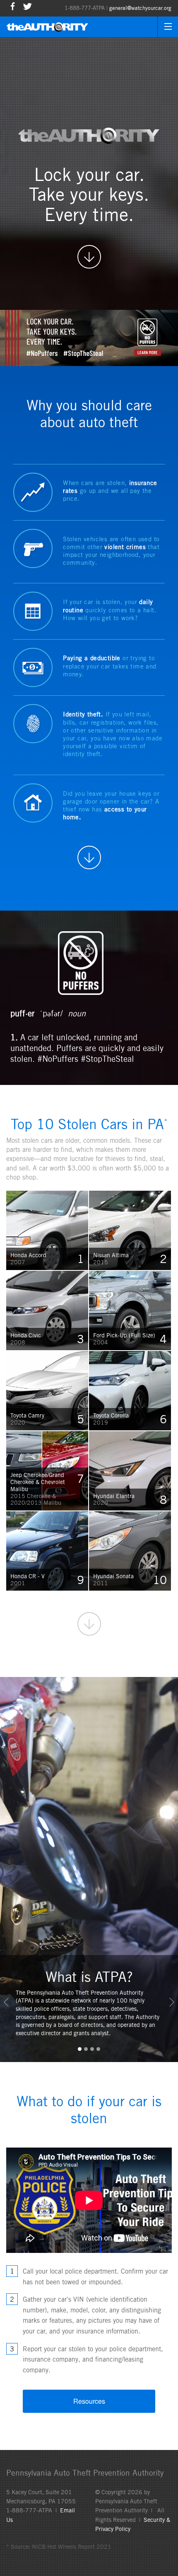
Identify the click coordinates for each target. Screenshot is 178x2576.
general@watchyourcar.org (140, 8)
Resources (89, 2401)
